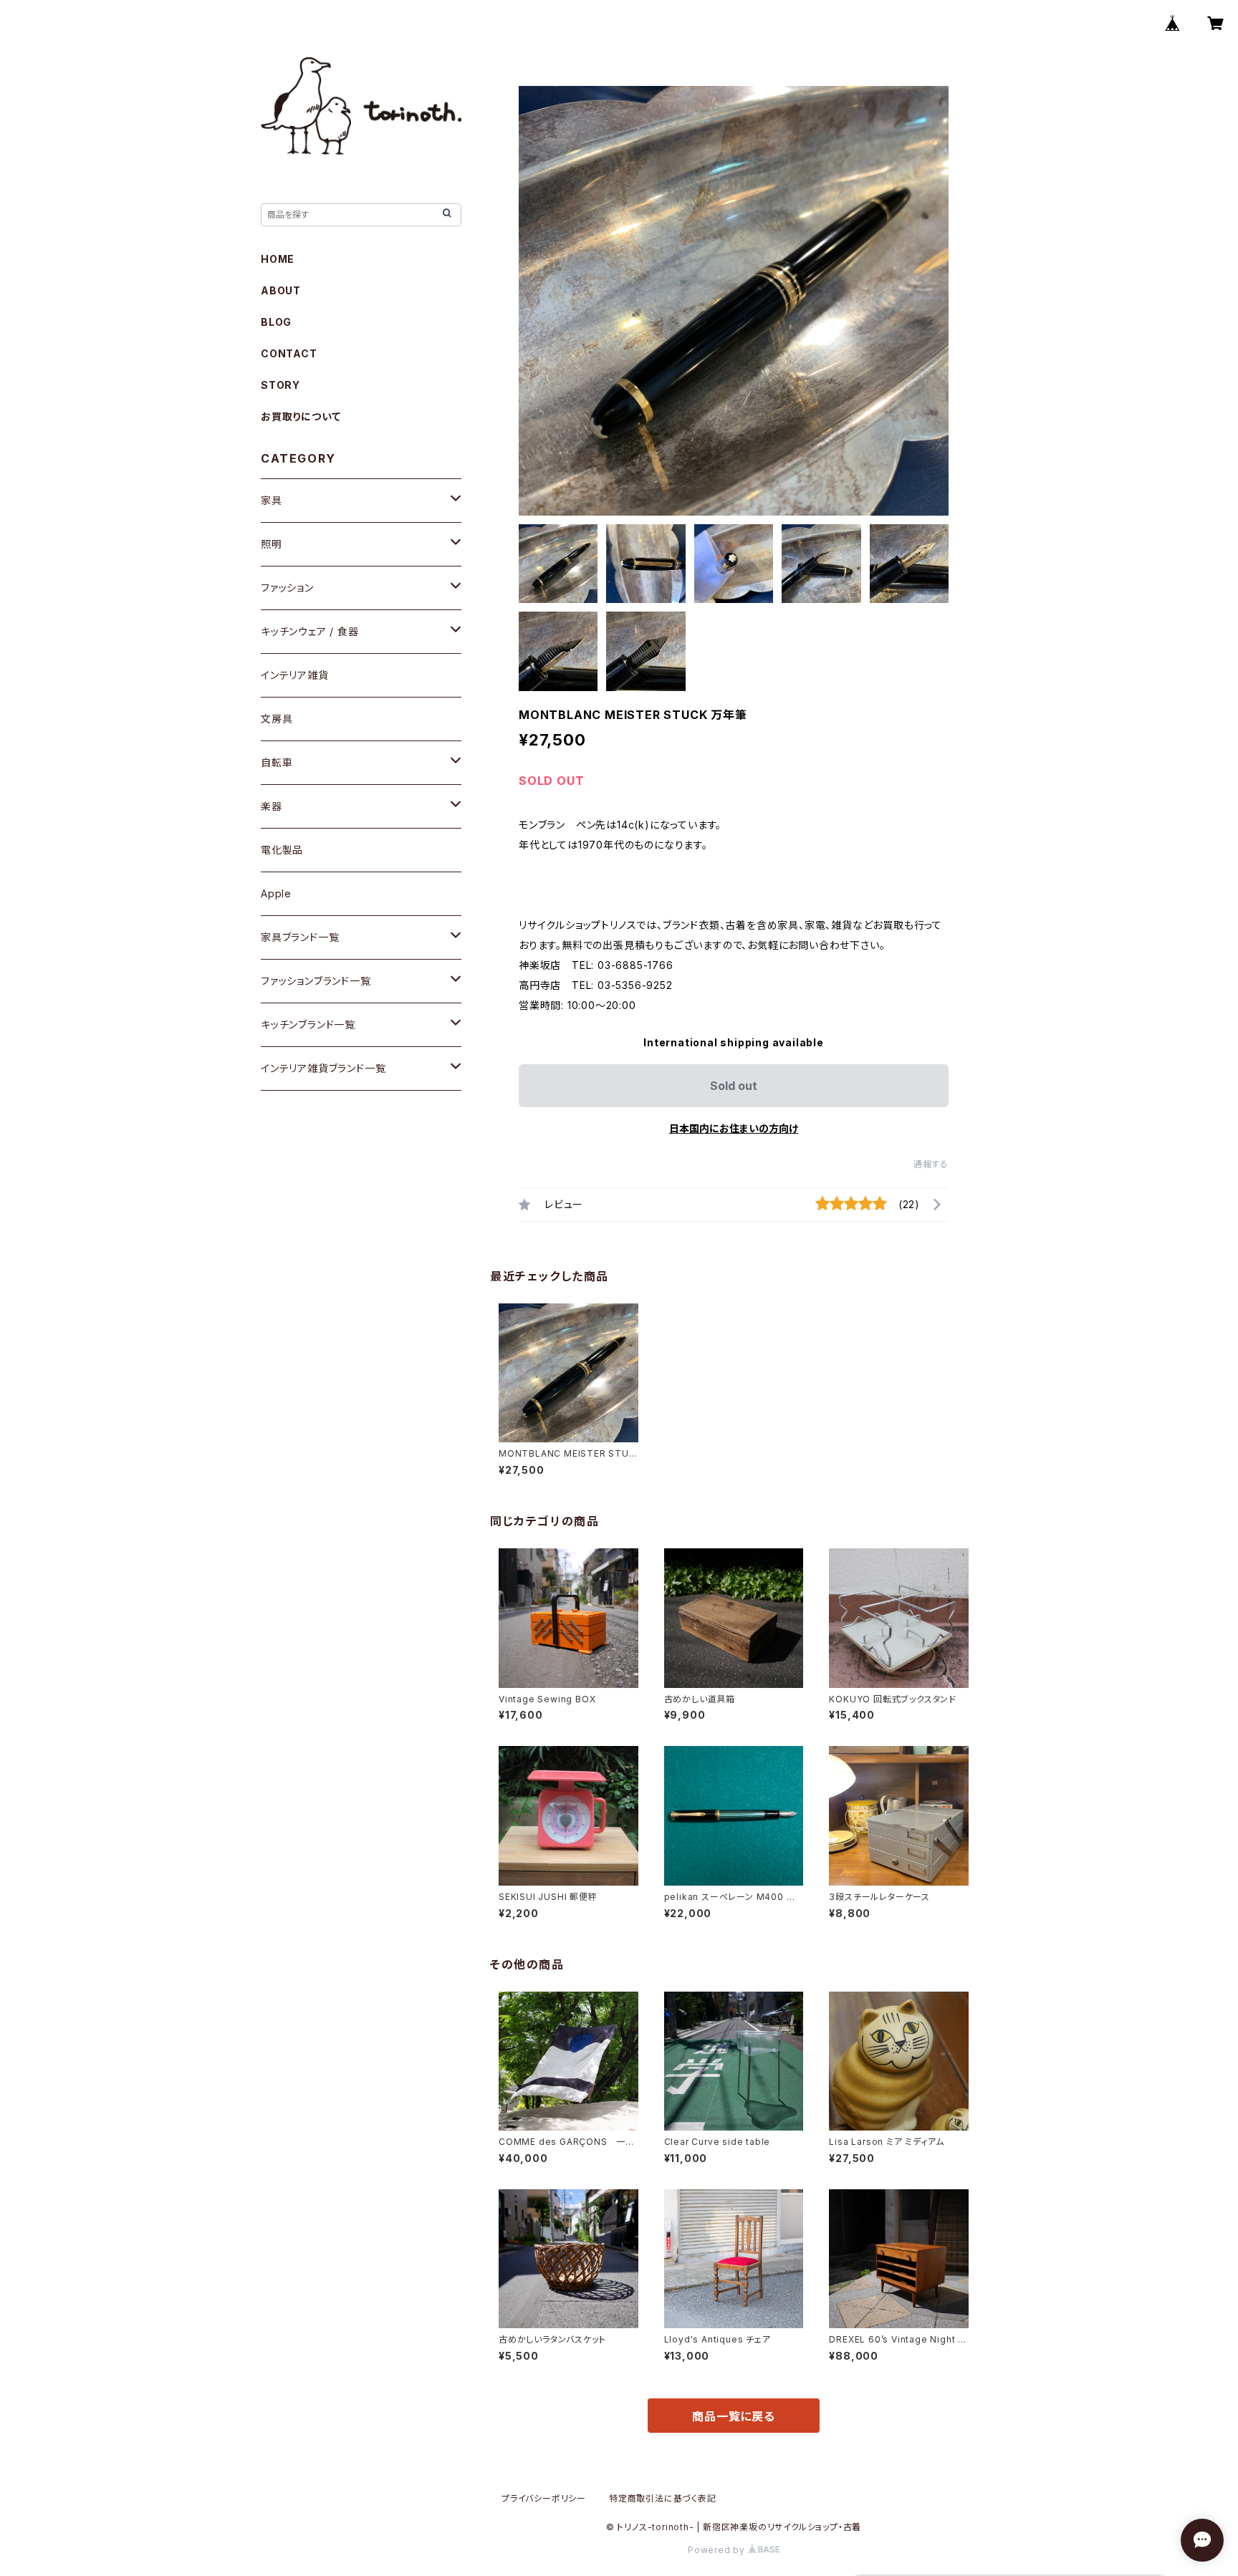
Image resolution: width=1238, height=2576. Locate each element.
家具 (272, 500)
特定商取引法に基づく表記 (663, 2498)
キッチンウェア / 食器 (310, 631)
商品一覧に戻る (734, 2416)
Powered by (718, 2550)
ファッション (287, 588)
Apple (276, 893)
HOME (278, 259)
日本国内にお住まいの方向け (734, 1128)
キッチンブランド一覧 (308, 1024)
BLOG (276, 322)
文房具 (277, 719)
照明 (272, 544)
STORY (280, 385)
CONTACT (289, 353)
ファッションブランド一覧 (316, 981)
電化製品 (282, 850)
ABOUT (281, 290)
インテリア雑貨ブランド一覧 (323, 1068)
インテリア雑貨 (295, 675)
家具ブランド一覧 (300, 937)
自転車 (277, 762)
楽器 (272, 806)
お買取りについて (301, 416)
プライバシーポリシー (544, 2498)
